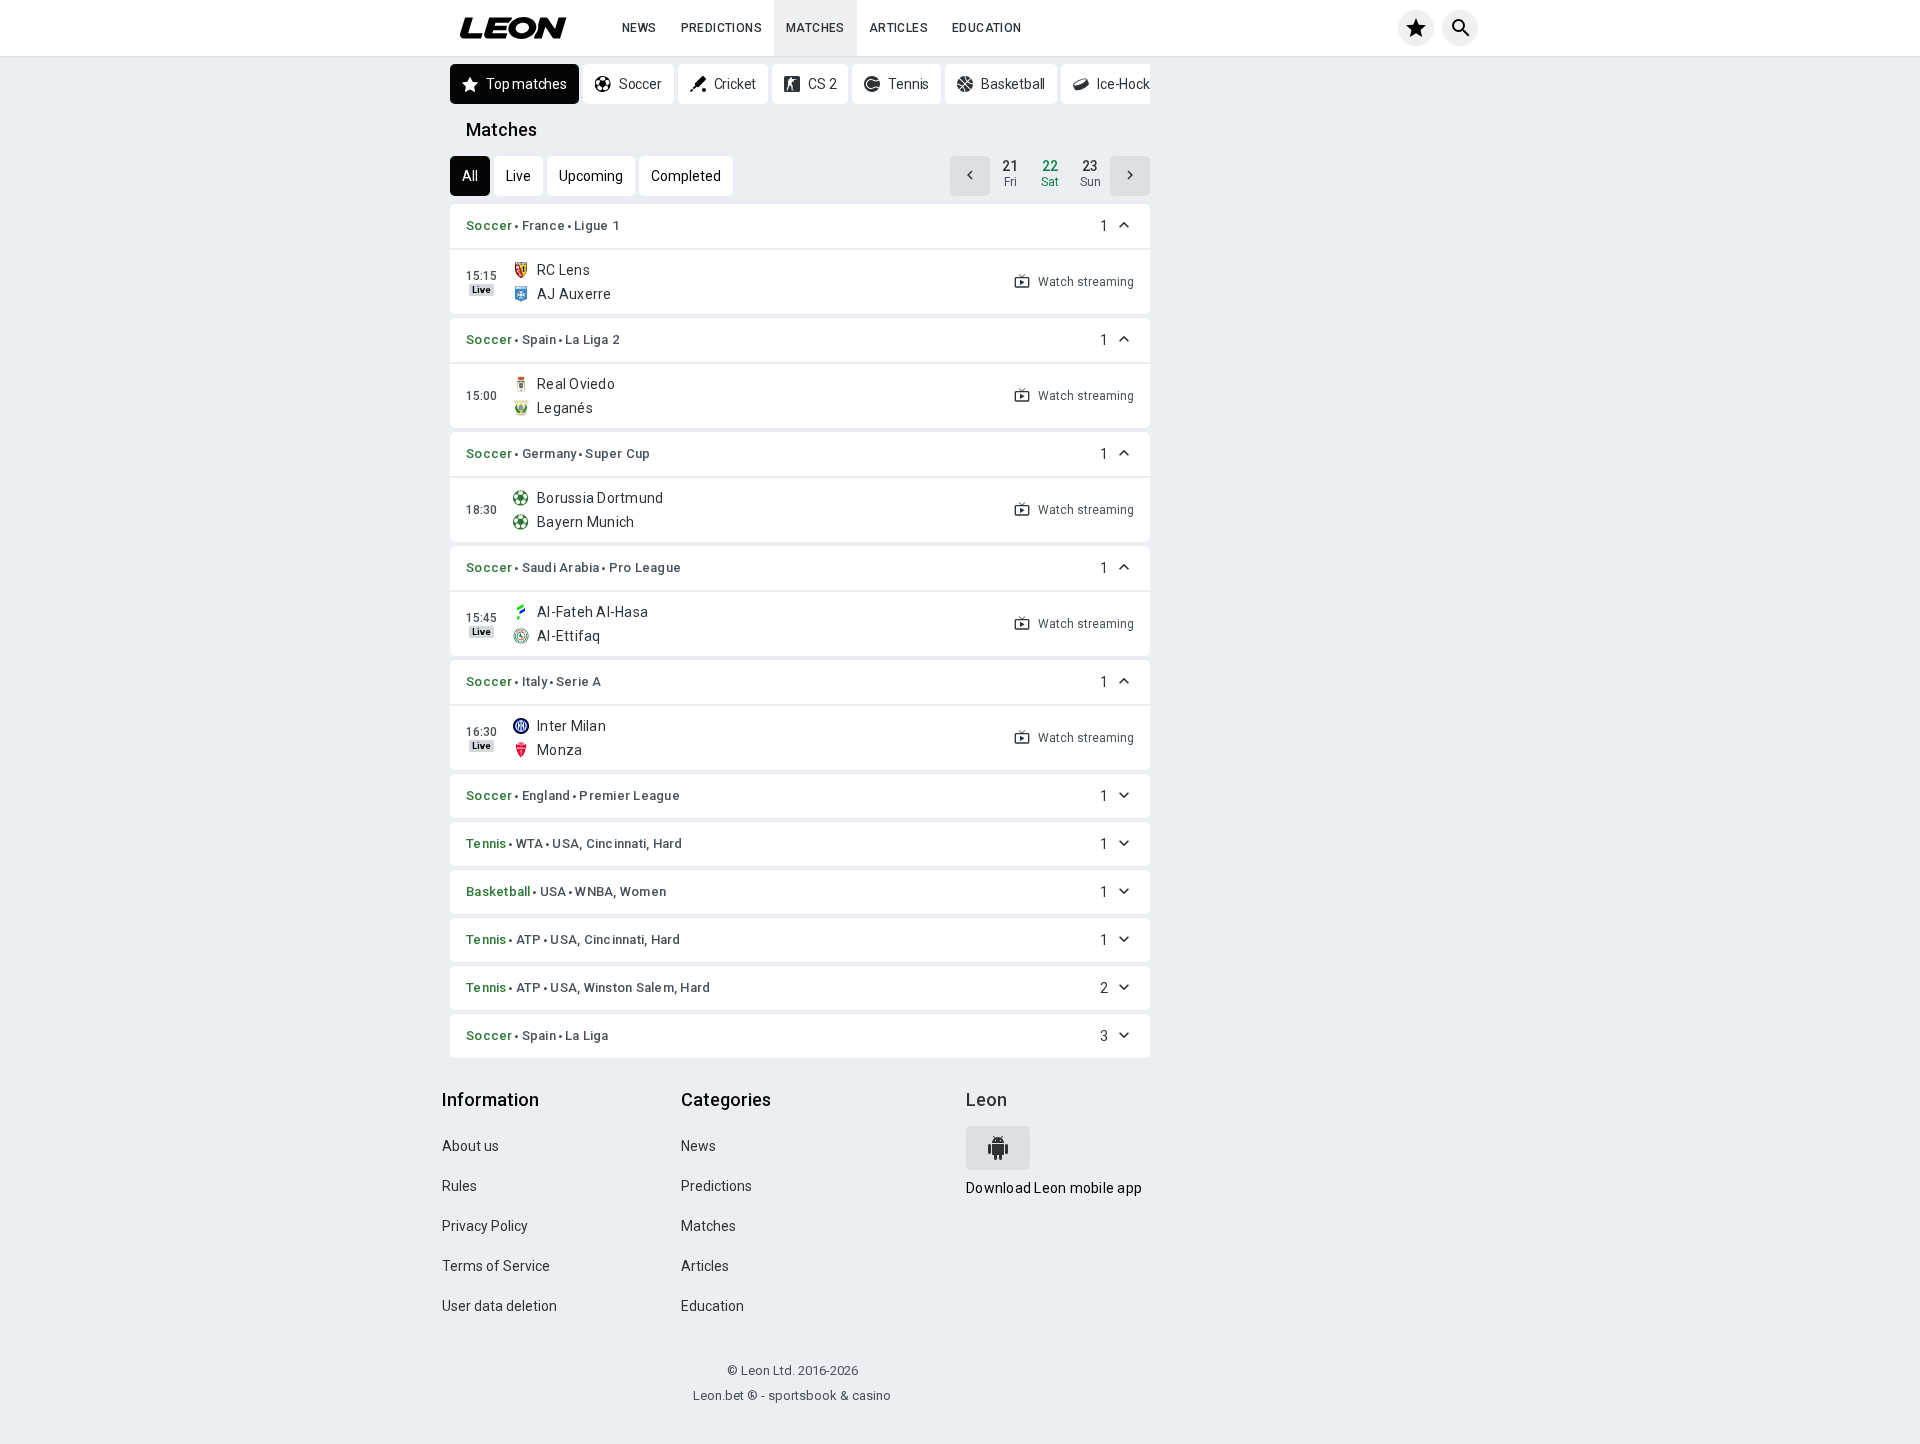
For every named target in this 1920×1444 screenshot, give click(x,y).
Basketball (498, 891)
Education (987, 28)
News (639, 28)
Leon (986, 1099)
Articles (898, 28)
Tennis (486, 843)
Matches (815, 28)
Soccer (489, 225)
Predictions (721, 28)
